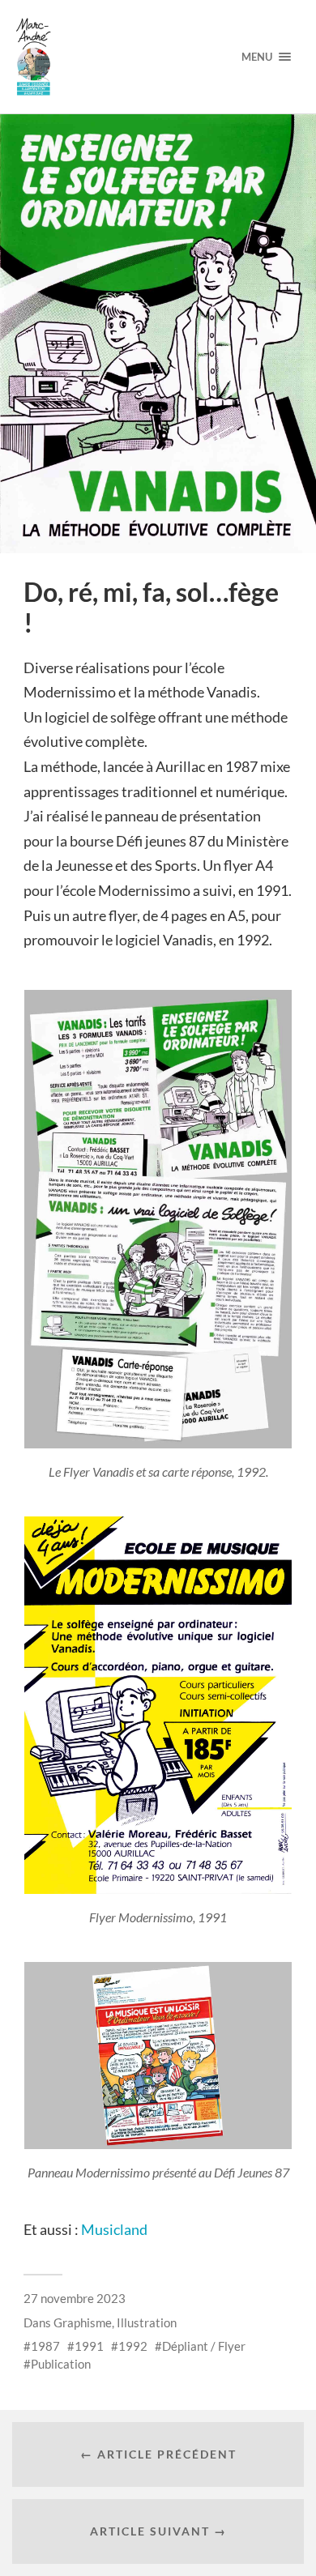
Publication (61, 2364)
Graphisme (83, 2322)
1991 (89, 2346)
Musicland (114, 2229)
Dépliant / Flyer (204, 2346)
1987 (45, 2346)
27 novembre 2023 (75, 2298)
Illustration (147, 2322)
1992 (133, 2346)
